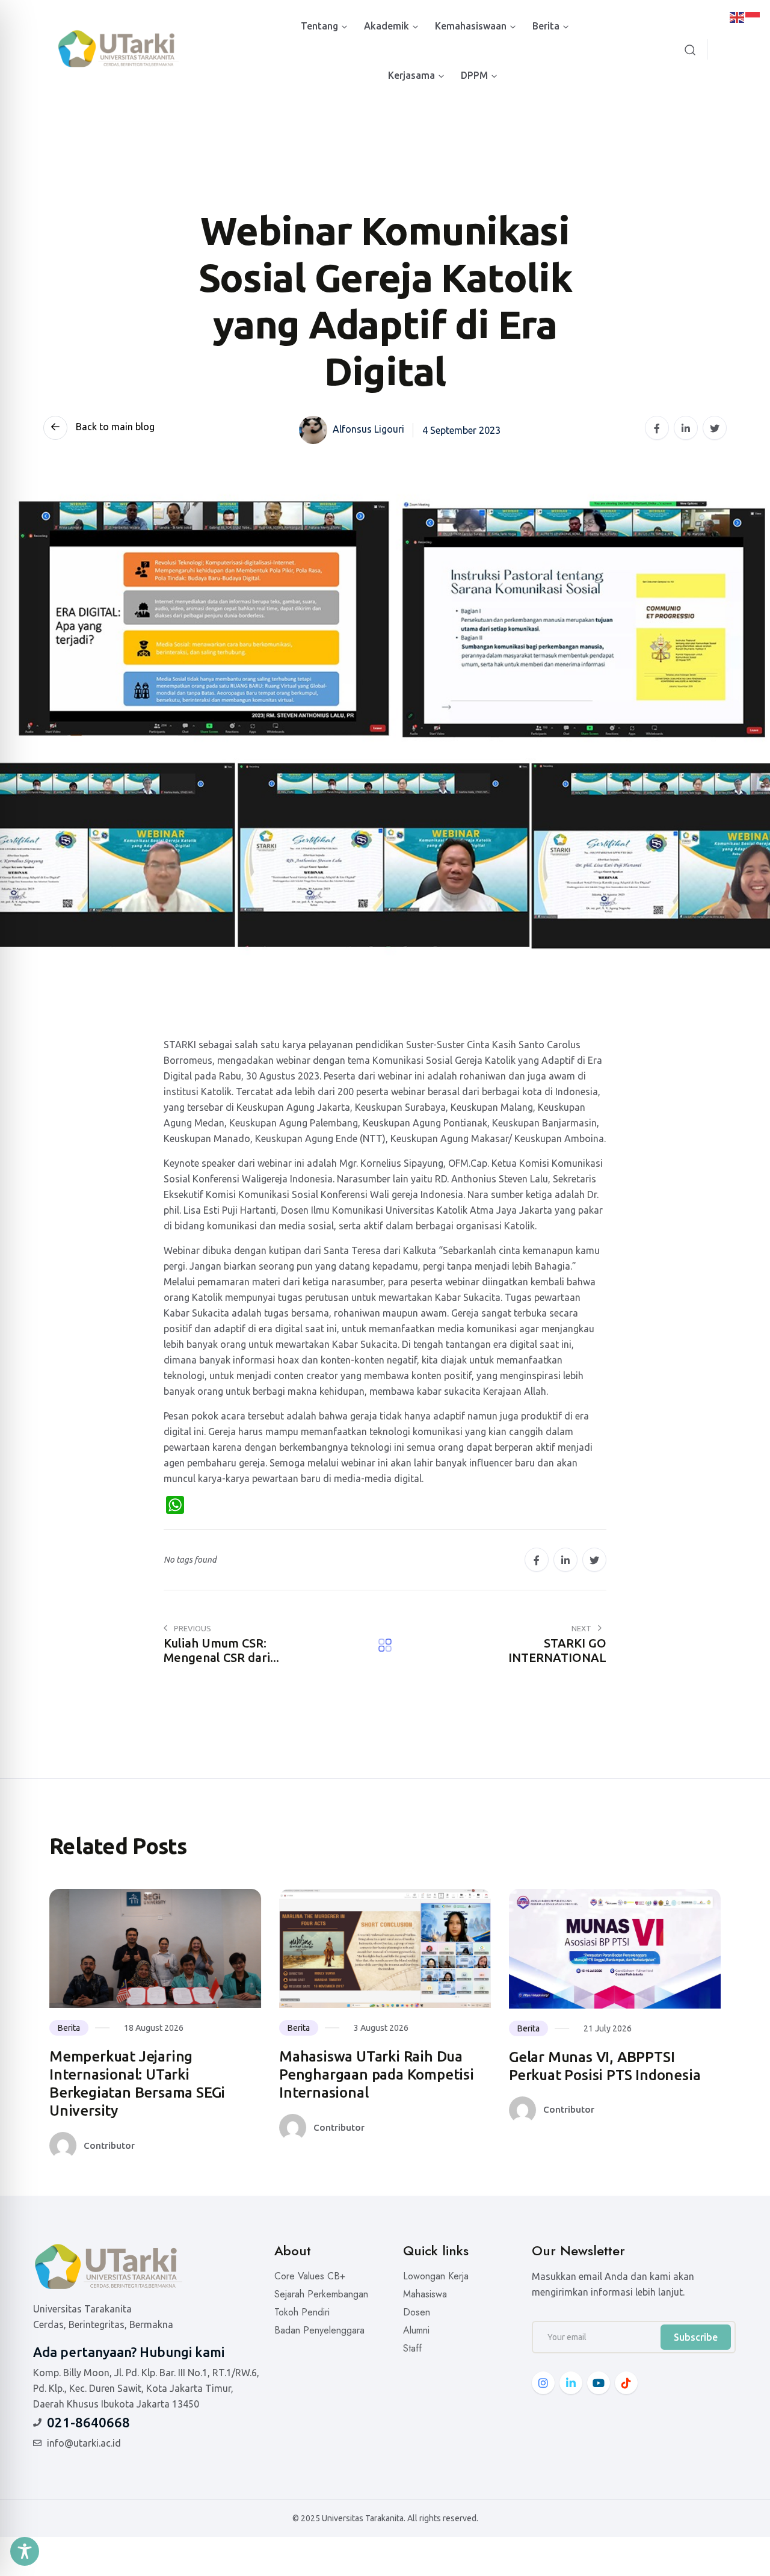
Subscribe (696, 2337)
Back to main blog (114, 427)
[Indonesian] (753, 17)
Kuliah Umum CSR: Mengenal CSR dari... (221, 1650)
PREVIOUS (192, 1628)
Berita (546, 26)
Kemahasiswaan (471, 26)
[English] (738, 17)
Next (582, 1628)
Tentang (319, 26)
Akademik (387, 26)
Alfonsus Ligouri (367, 429)
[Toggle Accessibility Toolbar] (25, 2551)
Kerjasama (411, 75)
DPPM (474, 75)
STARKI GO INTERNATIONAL (557, 1650)
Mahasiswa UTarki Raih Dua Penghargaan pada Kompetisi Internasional (377, 2074)
